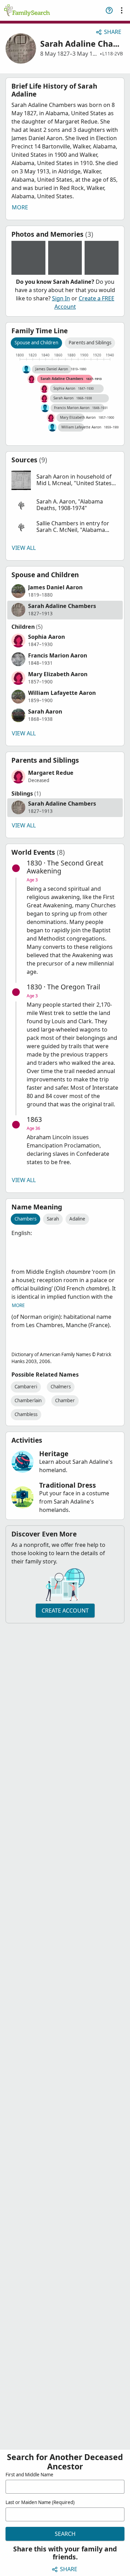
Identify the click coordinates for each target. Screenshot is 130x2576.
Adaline (77, 1219)
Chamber (65, 1400)
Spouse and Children (36, 343)
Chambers (25, 1219)
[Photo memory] (28, 258)
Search (65, 2534)
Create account (65, 1611)
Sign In (61, 298)
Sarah (53, 1219)
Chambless (26, 1414)
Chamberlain (28, 1400)
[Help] (109, 10)
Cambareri (26, 1387)
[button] (65, 480)
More (20, 207)
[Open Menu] (122, 10)
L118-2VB (113, 54)
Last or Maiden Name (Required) (40, 2502)
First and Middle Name (29, 2475)
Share (113, 32)
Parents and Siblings (90, 343)
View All (24, 548)
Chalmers (61, 1387)
